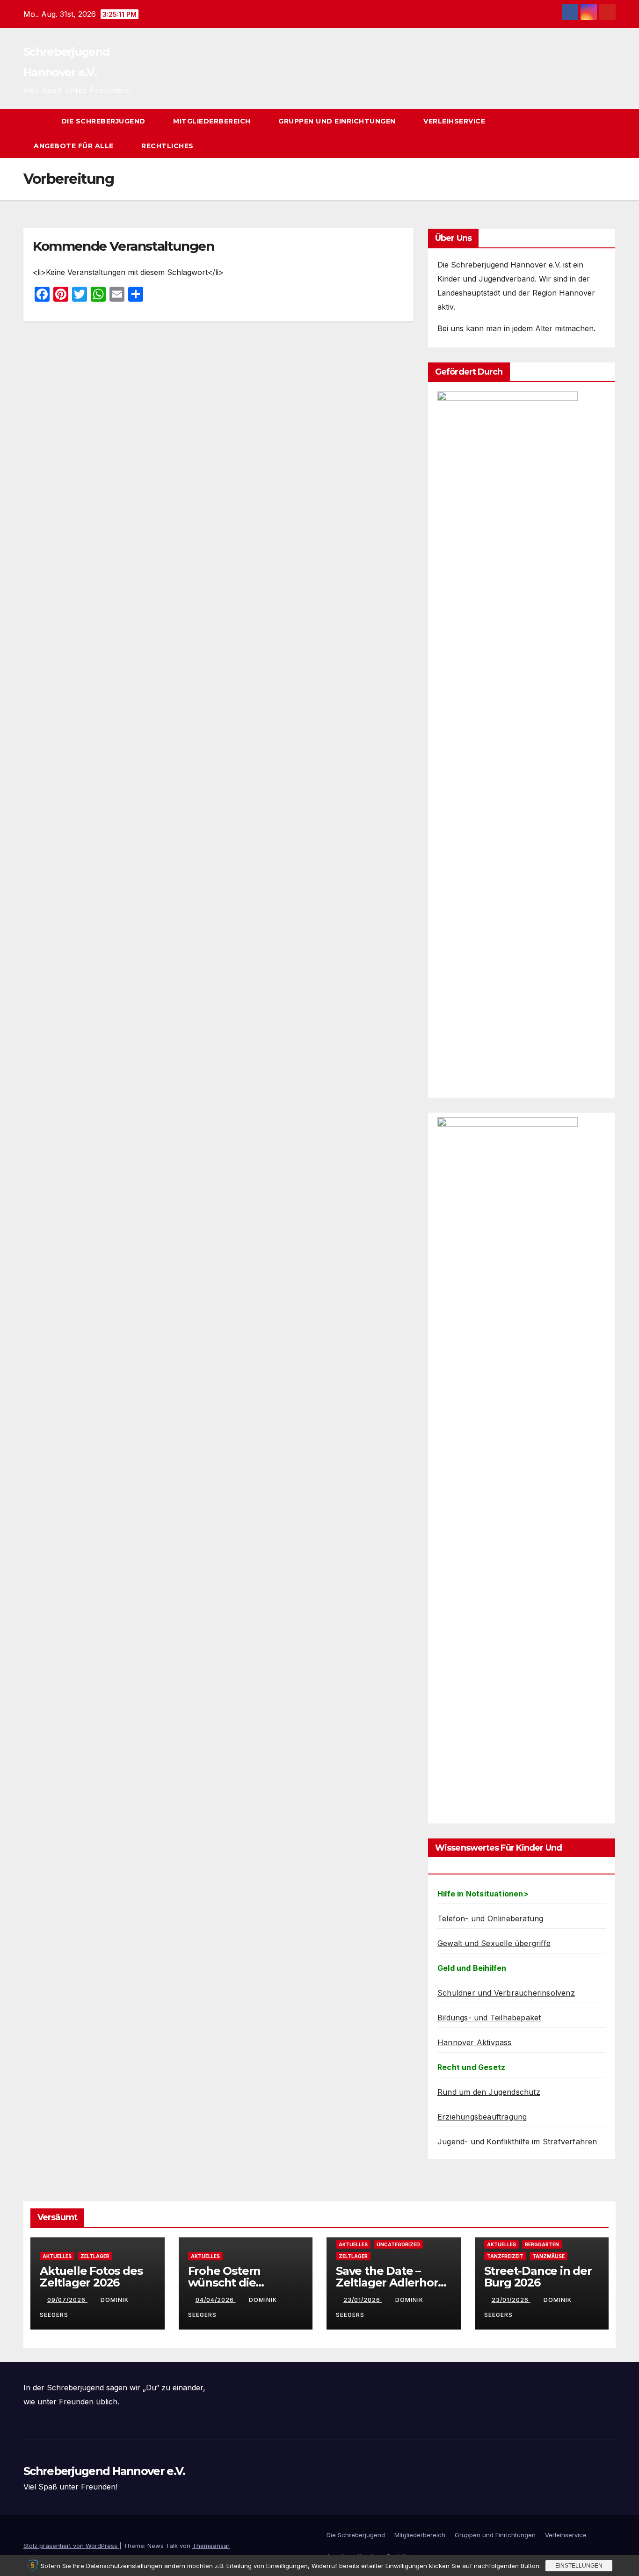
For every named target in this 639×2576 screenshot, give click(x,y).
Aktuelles (57, 2256)
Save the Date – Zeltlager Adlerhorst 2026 (392, 2283)
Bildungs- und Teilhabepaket (489, 2018)
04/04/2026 (216, 2300)
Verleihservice (455, 121)
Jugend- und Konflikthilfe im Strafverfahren (517, 2142)
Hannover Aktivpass (475, 2042)
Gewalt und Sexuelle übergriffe (494, 1943)
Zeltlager (95, 2256)
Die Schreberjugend (105, 121)
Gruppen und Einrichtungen (338, 121)
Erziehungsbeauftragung (482, 2117)
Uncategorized (398, 2244)
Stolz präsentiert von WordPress (71, 2546)
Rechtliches (168, 146)
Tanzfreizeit (505, 2256)
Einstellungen (579, 2566)
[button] (591, 134)
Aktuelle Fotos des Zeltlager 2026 (91, 2277)
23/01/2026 (363, 2300)
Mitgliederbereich (213, 121)
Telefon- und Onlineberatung (490, 1918)
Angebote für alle (75, 146)
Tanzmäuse (548, 2256)
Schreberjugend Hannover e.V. (104, 2471)
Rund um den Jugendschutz (489, 2092)
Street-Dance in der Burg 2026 (538, 2277)
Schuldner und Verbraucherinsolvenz (506, 1993)
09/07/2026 (67, 2300)
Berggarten (542, 2244)
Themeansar (211, 2546)
